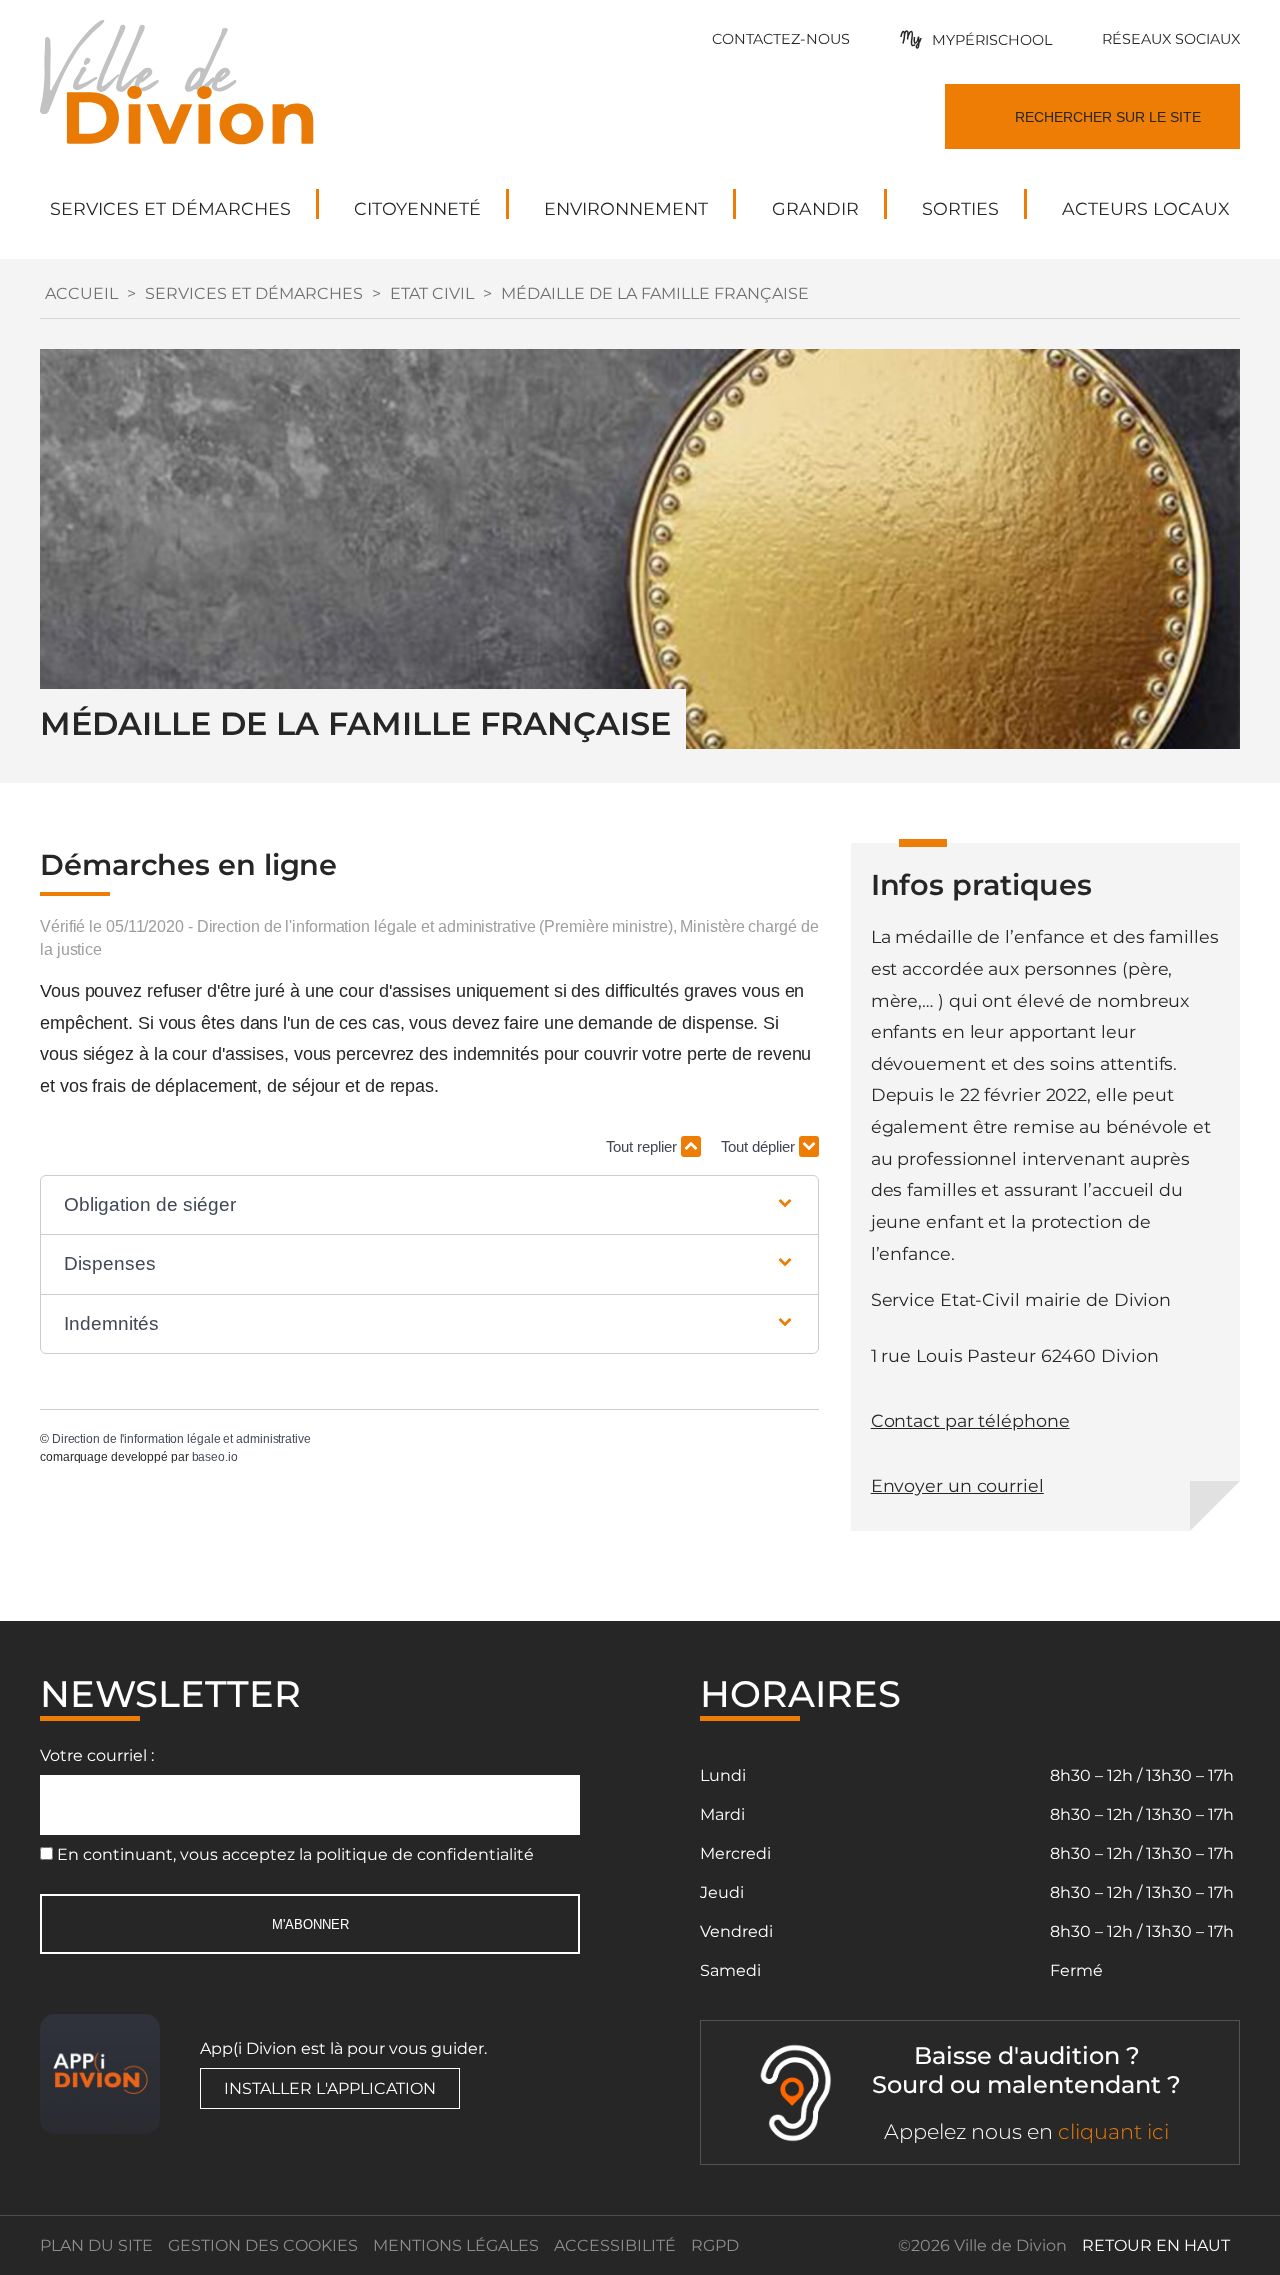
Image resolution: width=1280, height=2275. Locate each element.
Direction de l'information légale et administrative (181, 1439)
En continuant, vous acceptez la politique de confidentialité (295, 1854)
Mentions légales (456, 2245)
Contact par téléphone (970, 1420)
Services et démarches (254, 293)
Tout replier (643, 1146)
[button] (429, 1205)
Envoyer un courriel (957, 1485)
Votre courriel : (97, 1755)
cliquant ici (1113, 2131)
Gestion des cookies (263, 2245)
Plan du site (96, 2245)
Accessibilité (615, 2245)
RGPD (715, 2245)
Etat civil (432, 293)
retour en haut (1156, 2245)
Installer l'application (330, 2088)
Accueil (81, 293)
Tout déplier (760, 1146)
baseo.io (215, 1457)
